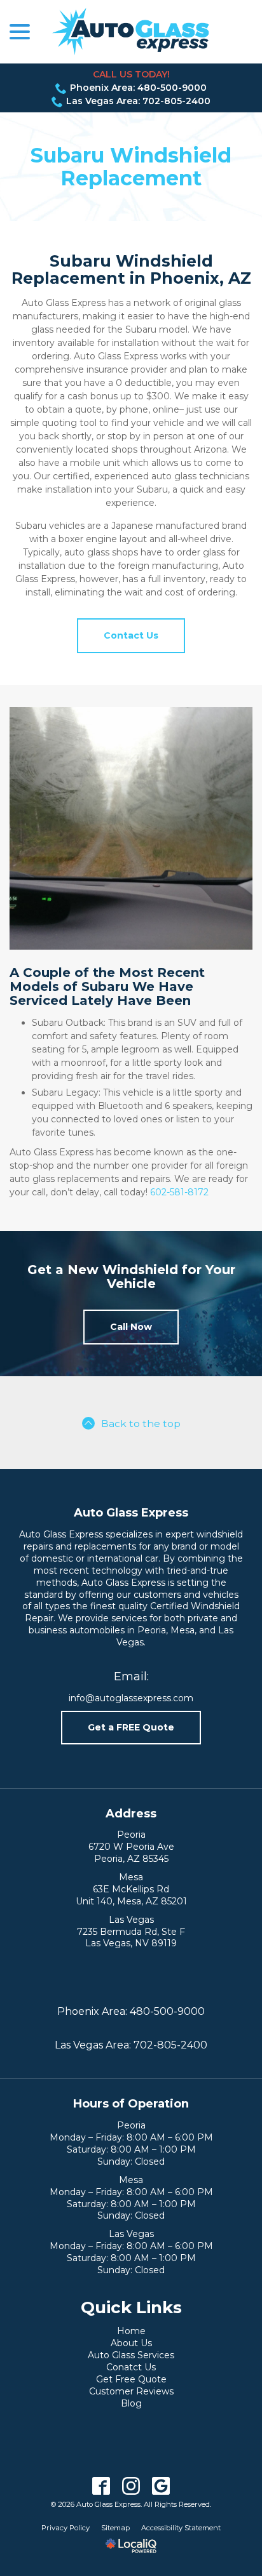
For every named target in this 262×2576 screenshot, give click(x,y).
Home (131, 2331)
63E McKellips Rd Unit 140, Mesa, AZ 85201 (131, 1895)
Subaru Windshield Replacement (131, 166)
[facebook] (101, 2486)
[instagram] (131, 2486)
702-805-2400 (170, 2045)
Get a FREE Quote (131, 1727)
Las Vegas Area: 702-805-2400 (138, 101)
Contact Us (131, 635)
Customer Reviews (131, 2391)
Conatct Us (131, 2367)
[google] (161, 2486)
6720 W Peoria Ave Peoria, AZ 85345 (131, 1853)
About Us (131, 2343)
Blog (131, 2403)
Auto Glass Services (131, 2355)
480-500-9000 (167, 2011)
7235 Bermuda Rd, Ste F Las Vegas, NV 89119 (131, 1938)
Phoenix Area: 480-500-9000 (138, 88)
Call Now (131, 1327)
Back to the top (141, 1424)
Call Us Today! (131, 74)
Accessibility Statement (181, 2528)
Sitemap (115, 2528)
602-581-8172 (179, 1192)
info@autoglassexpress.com (131, 1698)
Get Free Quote (131, 2379)
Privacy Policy (65, 2528)
